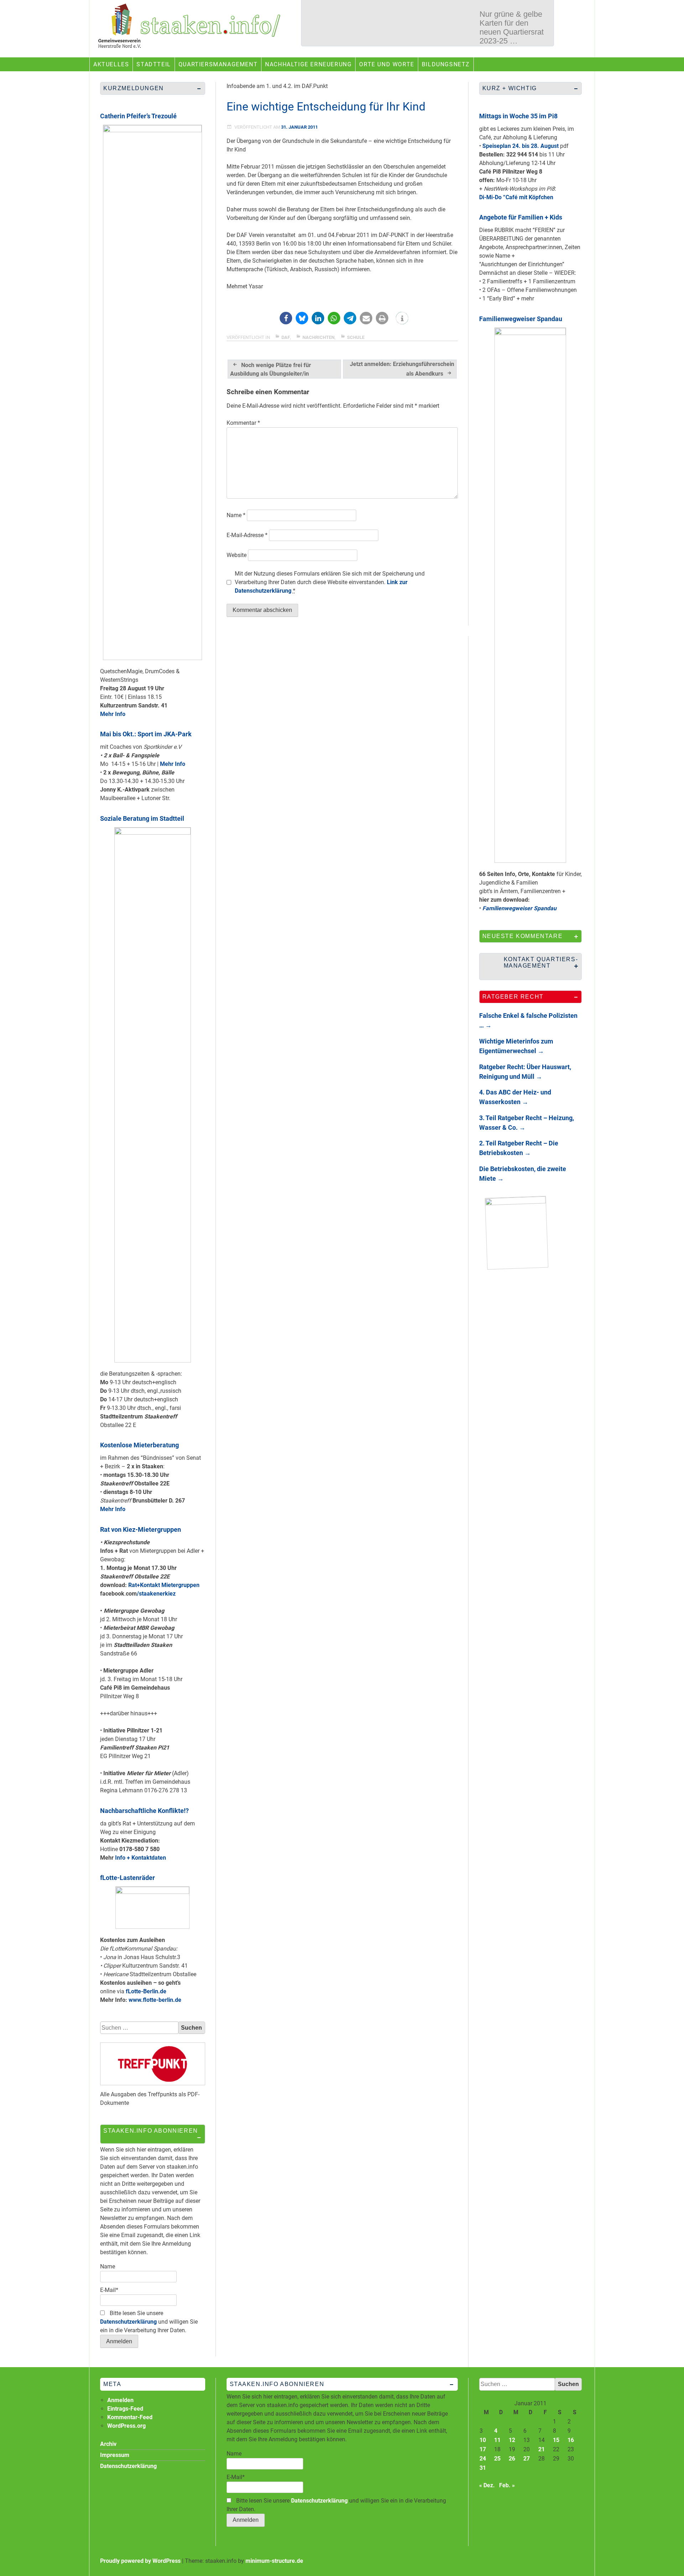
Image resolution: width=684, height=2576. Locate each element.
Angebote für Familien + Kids (521, 217)
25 (497, 2459)
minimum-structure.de (274, 2561)
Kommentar (243, 423)
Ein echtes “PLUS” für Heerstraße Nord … (512, 30)
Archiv (108, 2444)
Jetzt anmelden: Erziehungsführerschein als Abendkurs (402, 369)
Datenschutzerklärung (128, 2322)
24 (483, 2459)
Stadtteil (154, 64)
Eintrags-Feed (125, 2409)
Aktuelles (111, 64)
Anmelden (120, 2400)
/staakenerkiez (156, 1594)
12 (512, 2440)
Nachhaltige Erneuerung (308, 64)
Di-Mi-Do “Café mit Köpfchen (516, 197)
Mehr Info (113, 714)
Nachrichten (318, 337)
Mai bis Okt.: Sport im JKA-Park (146, 734)
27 (527, 2459)
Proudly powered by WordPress (140, 2561)
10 (483, 2440)
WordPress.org (126, 2426)
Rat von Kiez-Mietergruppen (141, 1529)
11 (497, 2440)
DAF (286, 337)
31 (483, 2468)
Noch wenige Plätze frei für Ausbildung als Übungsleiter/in (271, 369)
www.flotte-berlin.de (155, 2000)
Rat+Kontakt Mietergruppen (164, 1585)
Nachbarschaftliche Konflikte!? (144, 1811)
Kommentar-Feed (130, 2417)
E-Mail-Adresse (247, 535)
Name (236, 515)
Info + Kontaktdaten (141, 1858)
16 (571, 2440)
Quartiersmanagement (218, 64)
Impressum (115, 2455)
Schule (356, 337)
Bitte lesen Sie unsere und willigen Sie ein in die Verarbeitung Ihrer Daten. (149, 2322)
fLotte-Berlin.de (146, 1991)
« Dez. (487, 2485)
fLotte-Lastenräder (128, 1878)
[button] (286, 318)
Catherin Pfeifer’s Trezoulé (138, 116)
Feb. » (507, 2485)
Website (237, 555)
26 (512, 2459)
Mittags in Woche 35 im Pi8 (518, 116)
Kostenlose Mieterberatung (139, 1445)
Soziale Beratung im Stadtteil (142, 818)
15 (556, 2440)
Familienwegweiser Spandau (521, 319)
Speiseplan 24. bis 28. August (520, 146)
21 (541, 2449)
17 (483, 2449)
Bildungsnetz (446, 64)
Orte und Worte (387, 64)
